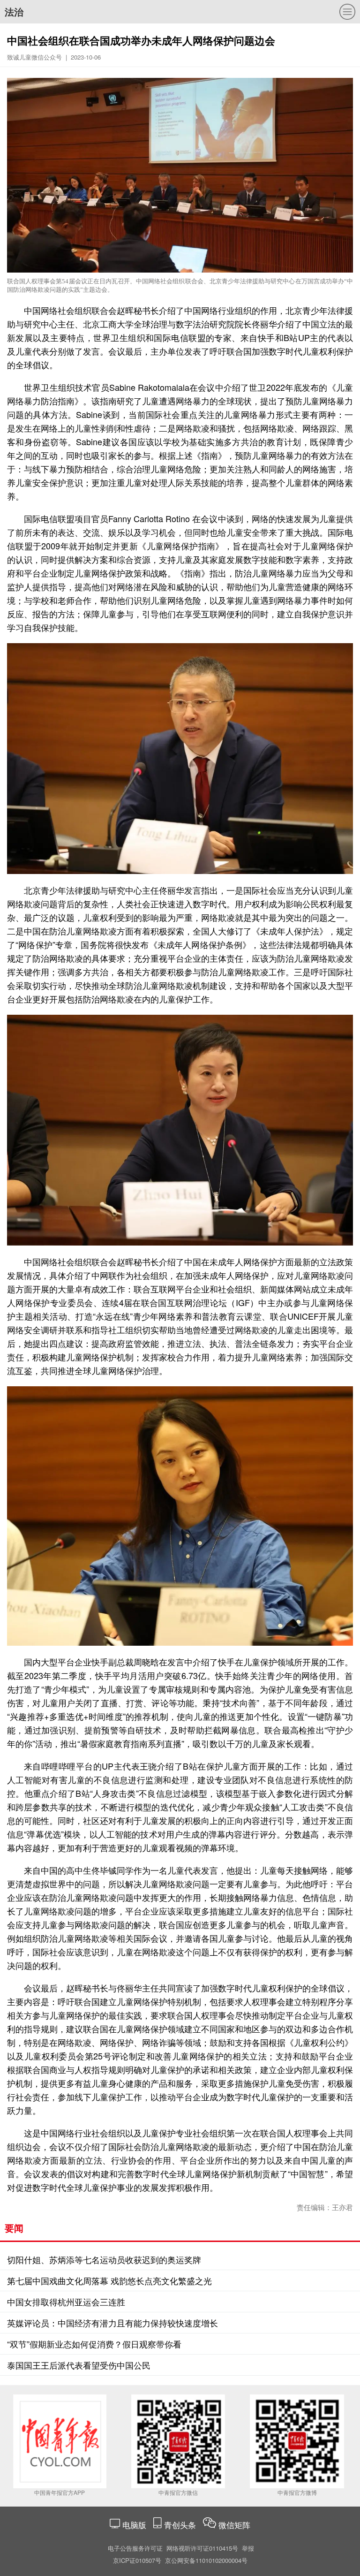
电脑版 (134, 2525)
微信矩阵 (234, 2525)
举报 (248, 2548)
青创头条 (181, 2525)
